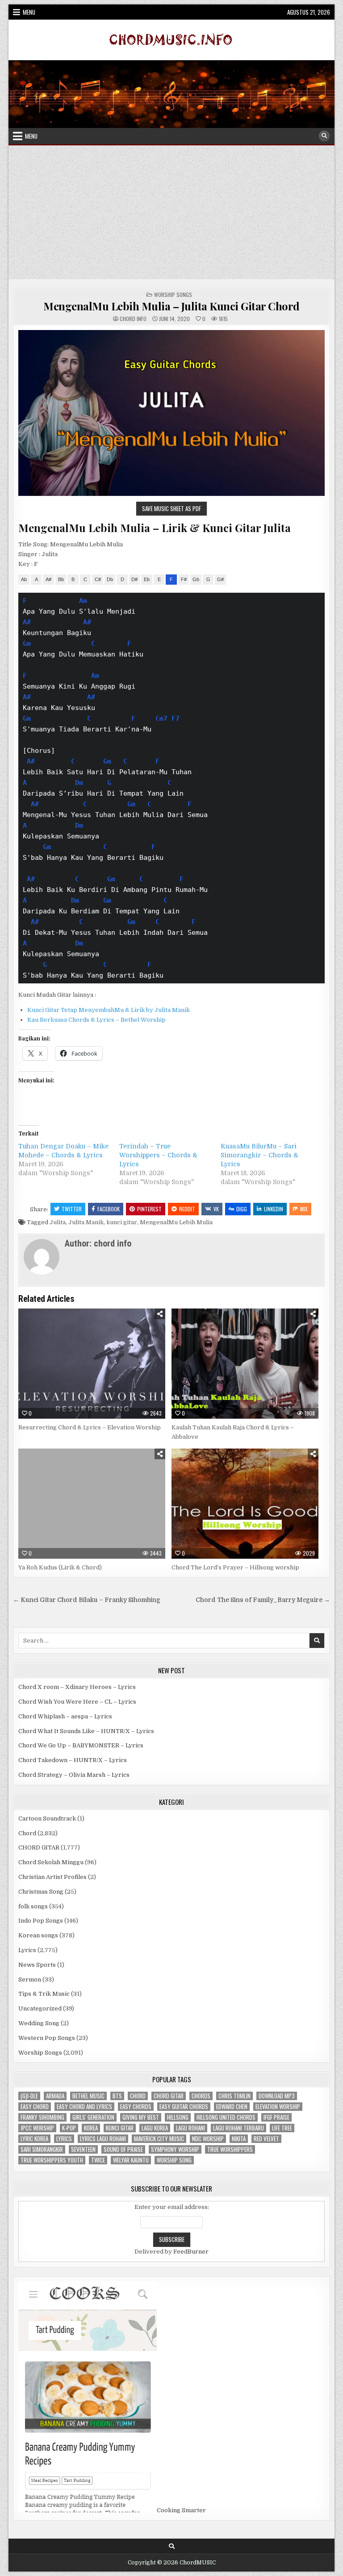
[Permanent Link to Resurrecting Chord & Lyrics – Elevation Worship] (92, 1364)
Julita (58, 1222)
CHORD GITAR (39, 1847)
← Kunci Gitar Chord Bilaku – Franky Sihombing (87, 1600)
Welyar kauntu (131, 2160)
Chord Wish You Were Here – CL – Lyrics (77, 1702)
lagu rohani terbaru (238, 2128)
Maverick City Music (159, 2139)
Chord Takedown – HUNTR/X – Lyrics (73, 1760)
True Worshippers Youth (52, 2160)
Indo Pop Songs (41, 1921)
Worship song (174, 2160)
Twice (98, 2160)
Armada (55, 2096)
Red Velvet (266, 2139)
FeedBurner (191, 2252)
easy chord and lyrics (84, 2107)
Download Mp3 (277, 2096)
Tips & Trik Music (44, 1994)
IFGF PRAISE (276, 2117)
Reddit (187, 1209)
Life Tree (282, 2128)
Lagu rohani (190, 2128)
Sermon (30, 1979)
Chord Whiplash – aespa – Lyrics (65, 1716)
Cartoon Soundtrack (47, 1818)
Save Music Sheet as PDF (171, 508)
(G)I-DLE (29, 2096)
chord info (133, 319)
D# (134, 579)
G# (220, 579)
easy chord (35, 2107)
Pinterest (149, 1209)
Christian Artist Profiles (52, 1877)
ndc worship (208, 2139)
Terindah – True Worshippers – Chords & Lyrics (158, 1155)
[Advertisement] (171, 212)
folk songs (33, 1906)
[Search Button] (324, 136)
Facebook (109, 1209)
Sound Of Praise (123, 2149)
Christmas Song (41, 1892)
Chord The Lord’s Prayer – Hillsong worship (235, 1567)
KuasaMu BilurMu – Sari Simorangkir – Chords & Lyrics (259, 1155)
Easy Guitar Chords (184, 2107)
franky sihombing (42, 2117)
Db (110, 579)
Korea (91, 2128)
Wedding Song (39, 2023)
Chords (201, 2096)
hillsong (178, 2117)
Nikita (239, 2139)
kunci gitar (122, 1222)
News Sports (37, 1965)
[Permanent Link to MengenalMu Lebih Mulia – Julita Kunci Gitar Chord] (171, 413)
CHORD (138, 2096)
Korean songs (38, 1935)
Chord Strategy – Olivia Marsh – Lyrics (74, 1775)
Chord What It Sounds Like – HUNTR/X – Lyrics (86, 1731)
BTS (117, 2096)
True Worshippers (230, 2149)
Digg (242, 1209)
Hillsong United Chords (226, 2117)
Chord (27, 1833)
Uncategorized (40, 2008)
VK (216, 1209)
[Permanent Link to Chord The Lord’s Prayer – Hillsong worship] (245, 1504)
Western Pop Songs (47, 2038)
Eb (147, 579)
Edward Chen (232, 2107)
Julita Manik (86, 1222)
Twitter (72, 1209)
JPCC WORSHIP (37, 2128)
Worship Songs (173, 295)
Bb (61, 579)
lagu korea (155, 2128)
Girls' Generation (93, 2117)
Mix (304, 1209)
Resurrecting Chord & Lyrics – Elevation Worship (90, 1427)
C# (98, 579)
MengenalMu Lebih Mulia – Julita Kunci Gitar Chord (171, 306)
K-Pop (69, 2128)
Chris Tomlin (234, 2096)
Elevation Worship (278, 2107)
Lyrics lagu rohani (103, 2139)
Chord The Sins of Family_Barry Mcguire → (263, 1600)
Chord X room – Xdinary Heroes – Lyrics (77, 1687)
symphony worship (175, 2149)
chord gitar (169, 2096)
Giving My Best (141, 2117)
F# (184, 579)
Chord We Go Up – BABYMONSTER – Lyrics (81, 1745)
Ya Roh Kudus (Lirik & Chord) (60, 1567)
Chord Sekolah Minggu (51, 1862)
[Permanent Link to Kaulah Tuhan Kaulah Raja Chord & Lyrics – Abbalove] (245, 1364)
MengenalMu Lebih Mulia (176, 1222)
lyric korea (34, 2139)
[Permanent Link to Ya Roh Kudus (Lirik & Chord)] (92, 1504)
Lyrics (27, 1950)
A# (48, 579)
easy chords (136, 2107)
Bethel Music (88, 2096)
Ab (24, 579)
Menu (29, 12)
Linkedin (274, 1209)
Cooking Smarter (181, 2510)
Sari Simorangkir (42, 2149)
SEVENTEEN (83, 2149)
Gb (196, 579)
